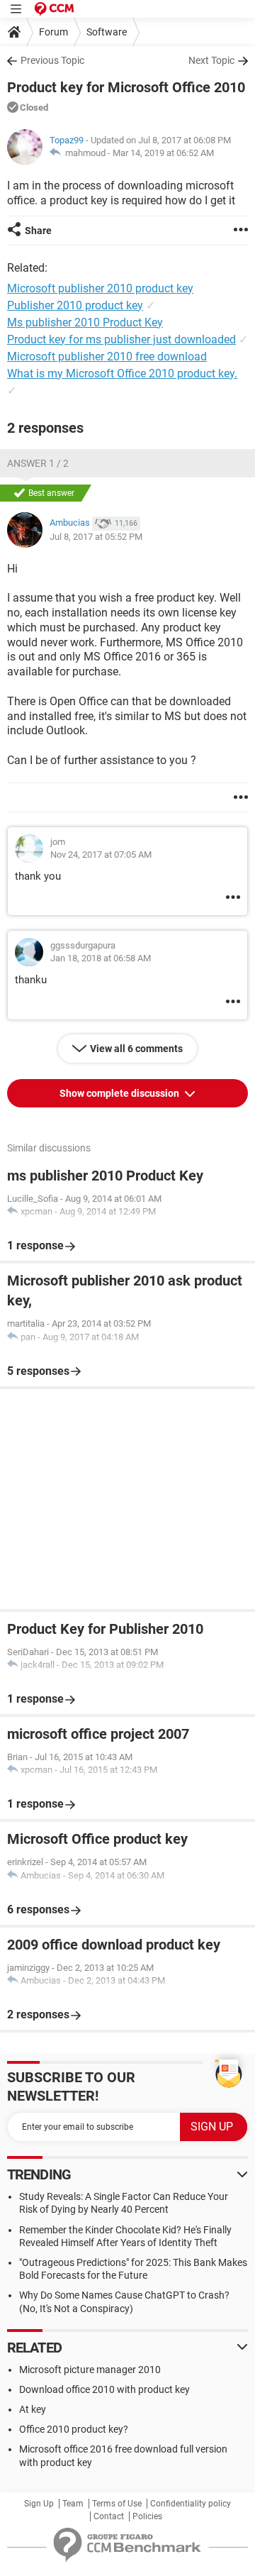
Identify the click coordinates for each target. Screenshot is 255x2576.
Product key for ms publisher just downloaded (121, 339)
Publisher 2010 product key (75, 305)
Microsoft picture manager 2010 (90, 2370)
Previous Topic (52, 60)
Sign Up (39, 2504)
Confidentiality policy (191, 2504)
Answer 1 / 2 (38, 463)
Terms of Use (117, 2504)
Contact (109, 2516)
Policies (147, 2516)
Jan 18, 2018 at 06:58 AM (101, 958)
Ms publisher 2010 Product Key (85, 322)
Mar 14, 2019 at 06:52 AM (163, 153)
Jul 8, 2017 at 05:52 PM (96, 537)
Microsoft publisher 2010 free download (107, 356)
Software (107, 32)
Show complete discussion (120, 1093)
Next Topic (211, 60)
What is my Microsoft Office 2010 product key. (122, 374)
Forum (53, 32)
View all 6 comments (136, 1049)
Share (38, 231)
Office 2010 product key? (74, 2429)
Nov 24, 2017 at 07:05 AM (101, 855)
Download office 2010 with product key (104, 2389)
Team (73, 2504)
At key (33, 2409)
